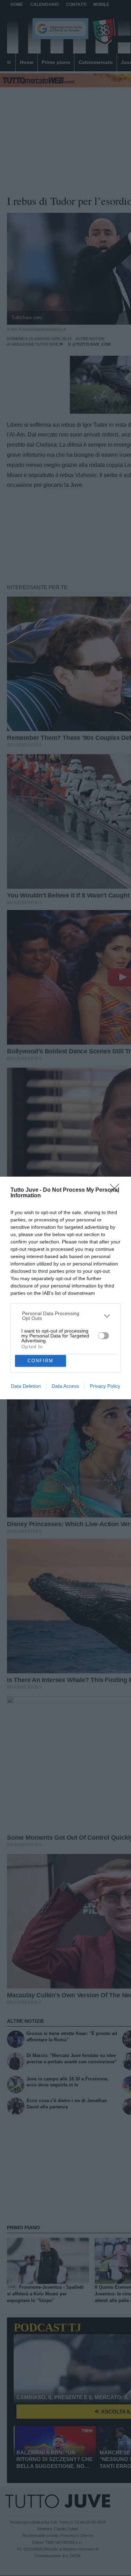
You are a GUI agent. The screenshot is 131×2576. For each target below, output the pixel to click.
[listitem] (66, 1316)
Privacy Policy (105, 1386)
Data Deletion (26, 1386)
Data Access (65, 1386)
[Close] (117, 1191)
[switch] (103, 1336)
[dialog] (65, 1288)
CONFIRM (41, 1361)
